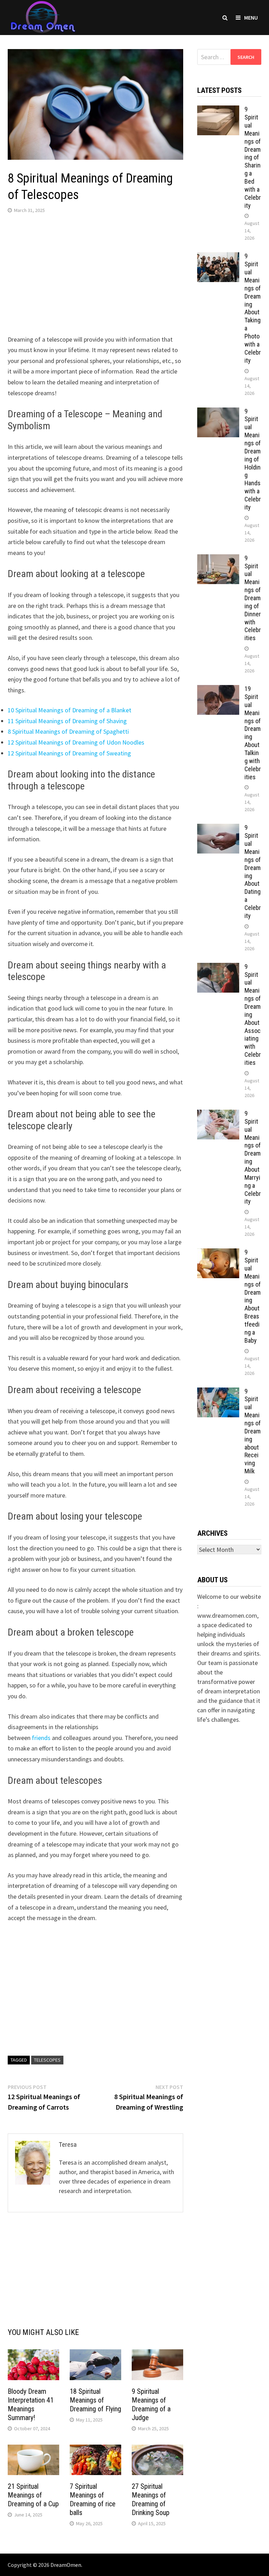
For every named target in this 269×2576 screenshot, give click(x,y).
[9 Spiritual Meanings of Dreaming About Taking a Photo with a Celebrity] (218, 257)
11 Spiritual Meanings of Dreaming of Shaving (67, 721)
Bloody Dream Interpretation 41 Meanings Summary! (31, 2404)
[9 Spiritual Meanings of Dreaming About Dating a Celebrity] (218, 828)
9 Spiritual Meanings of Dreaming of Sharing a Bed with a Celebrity (253, 157)
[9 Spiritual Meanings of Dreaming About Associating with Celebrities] (218, 968)
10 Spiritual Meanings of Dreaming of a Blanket (70, 710)
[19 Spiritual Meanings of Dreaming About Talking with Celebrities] (218, 690)
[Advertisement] (95, 276)
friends (41, 1738)
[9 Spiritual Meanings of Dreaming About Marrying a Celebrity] (218, 1114)
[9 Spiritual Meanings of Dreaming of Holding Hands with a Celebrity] (218, 412)
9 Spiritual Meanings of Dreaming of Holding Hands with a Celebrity (253, 459)
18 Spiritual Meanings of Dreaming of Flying (95, 2400)
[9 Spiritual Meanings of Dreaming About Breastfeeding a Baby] (218, 1253)
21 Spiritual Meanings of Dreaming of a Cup (33, 2495)
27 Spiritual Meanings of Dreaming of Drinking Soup (151, 2499)
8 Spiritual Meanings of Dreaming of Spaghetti (68, 731)
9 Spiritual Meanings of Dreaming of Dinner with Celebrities (253, 598)
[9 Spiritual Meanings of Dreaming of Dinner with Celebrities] (218, 559)
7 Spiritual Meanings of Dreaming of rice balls (93, 2499)
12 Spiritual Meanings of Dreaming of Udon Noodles (76, 742)
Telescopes (47, 2060)
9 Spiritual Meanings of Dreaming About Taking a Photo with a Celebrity (253, 308)
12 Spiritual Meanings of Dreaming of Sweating (69, 753)
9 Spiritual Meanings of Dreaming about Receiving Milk (253, 1431)
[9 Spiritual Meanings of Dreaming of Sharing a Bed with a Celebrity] (218, 110)
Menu (251, 18)
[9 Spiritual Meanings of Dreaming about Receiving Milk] (218, 1392)
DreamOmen (66, 2565)
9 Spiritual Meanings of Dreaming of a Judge (151, 2404)
